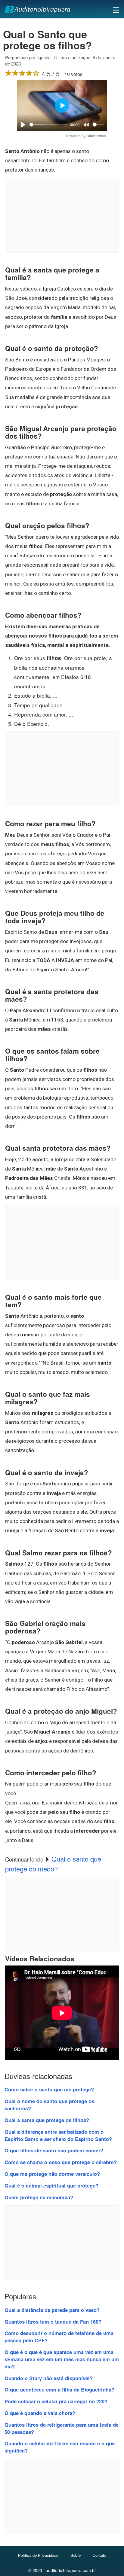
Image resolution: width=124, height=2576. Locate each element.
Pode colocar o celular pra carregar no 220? (56, 2401)
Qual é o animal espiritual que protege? (51, 2185)
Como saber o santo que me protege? (49, 2089)
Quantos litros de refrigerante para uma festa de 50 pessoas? (62, 2428)
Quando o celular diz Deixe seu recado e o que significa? (60, 2447)
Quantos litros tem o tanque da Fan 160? (53, 2322)
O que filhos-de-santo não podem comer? (54, 2150)
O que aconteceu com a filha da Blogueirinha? (59, 2389)
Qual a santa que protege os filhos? (47, 2120)
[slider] (48, 125)
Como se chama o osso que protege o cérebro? (61, 2162)
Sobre (76, 2555)
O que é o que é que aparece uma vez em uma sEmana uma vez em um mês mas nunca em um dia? (62, 2359)
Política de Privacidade (38, 2555)
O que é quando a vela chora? (40, 2413)
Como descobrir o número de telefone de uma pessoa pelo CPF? (59, 2337)
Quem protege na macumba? (39, 2197)
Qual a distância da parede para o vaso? (52, 2310)
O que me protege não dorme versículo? (52, 2174)
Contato (99, 2555)
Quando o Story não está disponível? (49, 2378)
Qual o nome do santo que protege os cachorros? (49, 2105)
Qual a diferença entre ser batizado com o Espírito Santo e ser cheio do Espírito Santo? (58, 2135)
